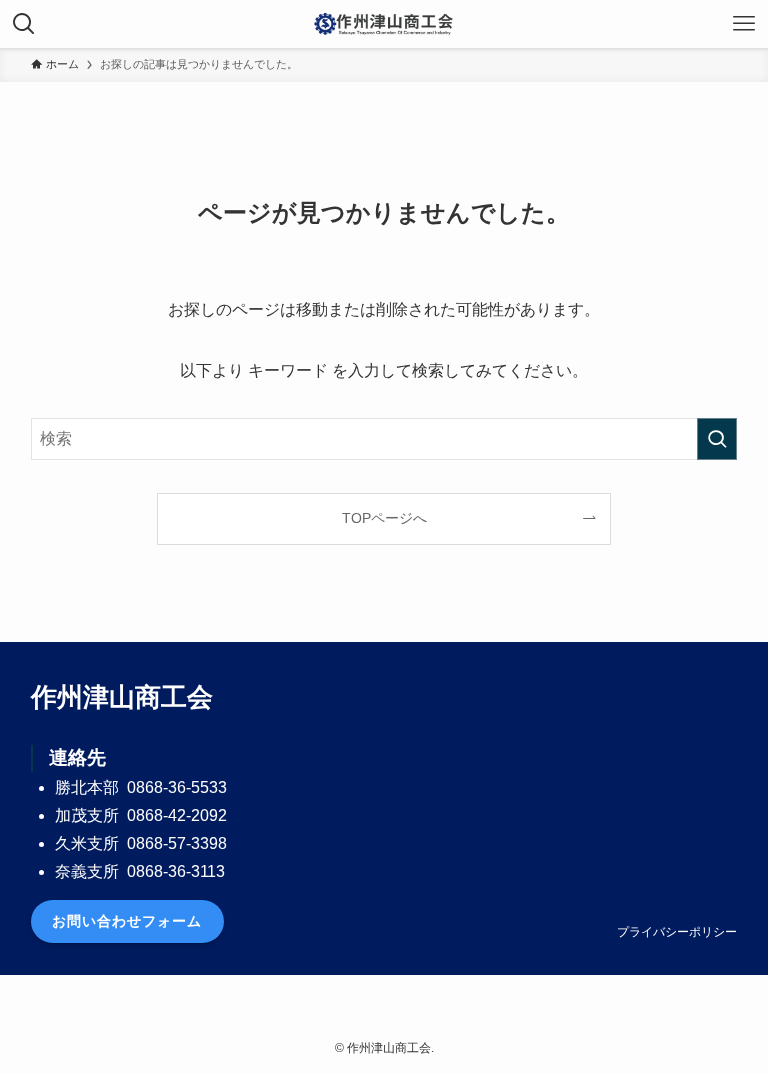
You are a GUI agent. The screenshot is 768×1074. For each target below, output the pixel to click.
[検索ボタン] (24, 24)
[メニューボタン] (744, 24)
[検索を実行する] (717, 439)
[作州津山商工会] (384, 24)
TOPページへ (384, 518)
